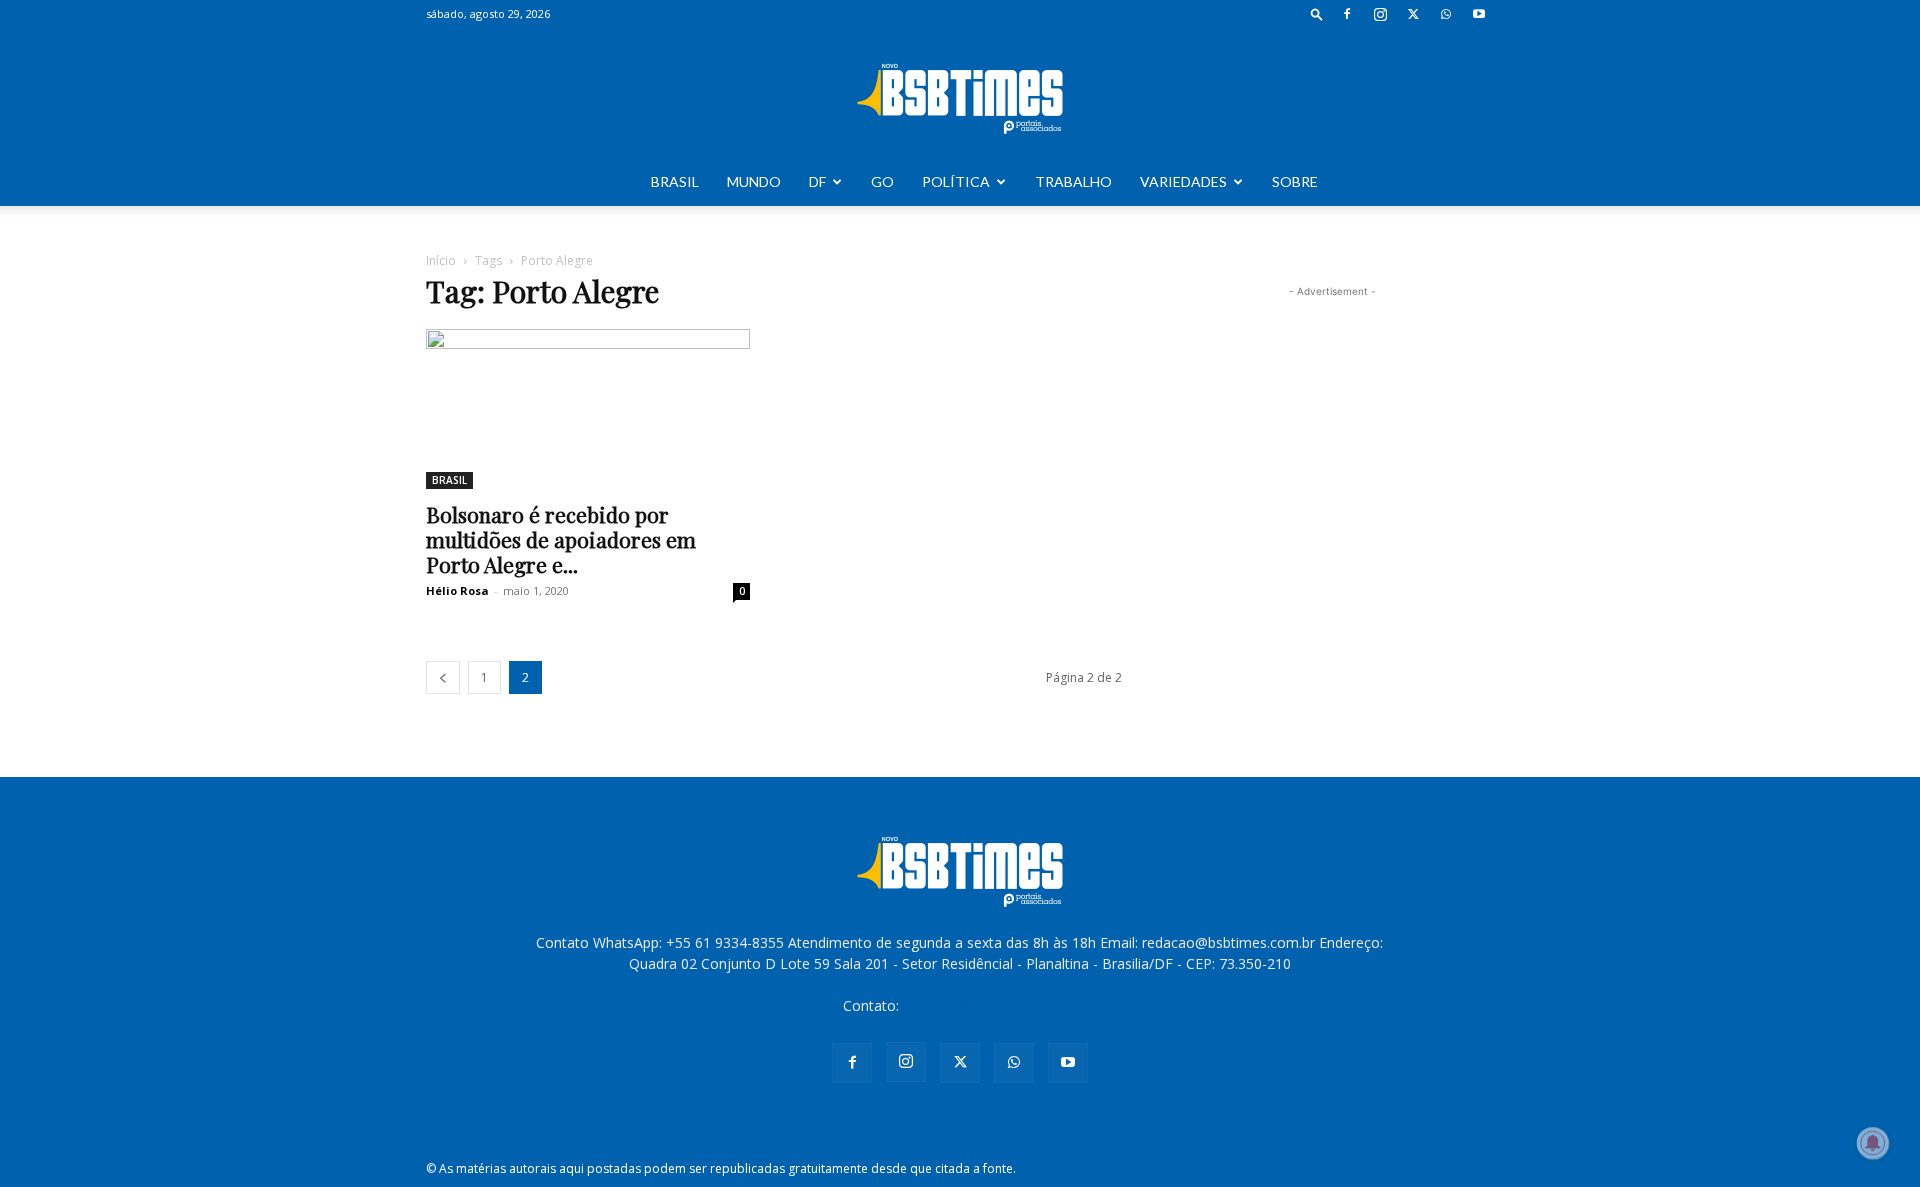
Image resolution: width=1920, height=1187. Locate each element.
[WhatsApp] (1446, 14)
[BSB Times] (960, 94)
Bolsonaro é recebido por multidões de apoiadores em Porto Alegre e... (561, 539)
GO (882, 181)
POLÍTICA (956, 181)
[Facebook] (1347, 14)
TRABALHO (1073, 181)
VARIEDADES (1183, 181)
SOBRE (1295, 181)
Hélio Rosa (457, 590)
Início (441, 260)
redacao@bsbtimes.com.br (989, 1005)
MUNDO (754, 181)
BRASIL (675, 181)
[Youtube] (1479, 14)
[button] (1317, 13)
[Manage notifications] (1873, 1143)
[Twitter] (1413, 14)
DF (817, 181)
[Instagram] (1380, 14)
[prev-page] (443, 677)
